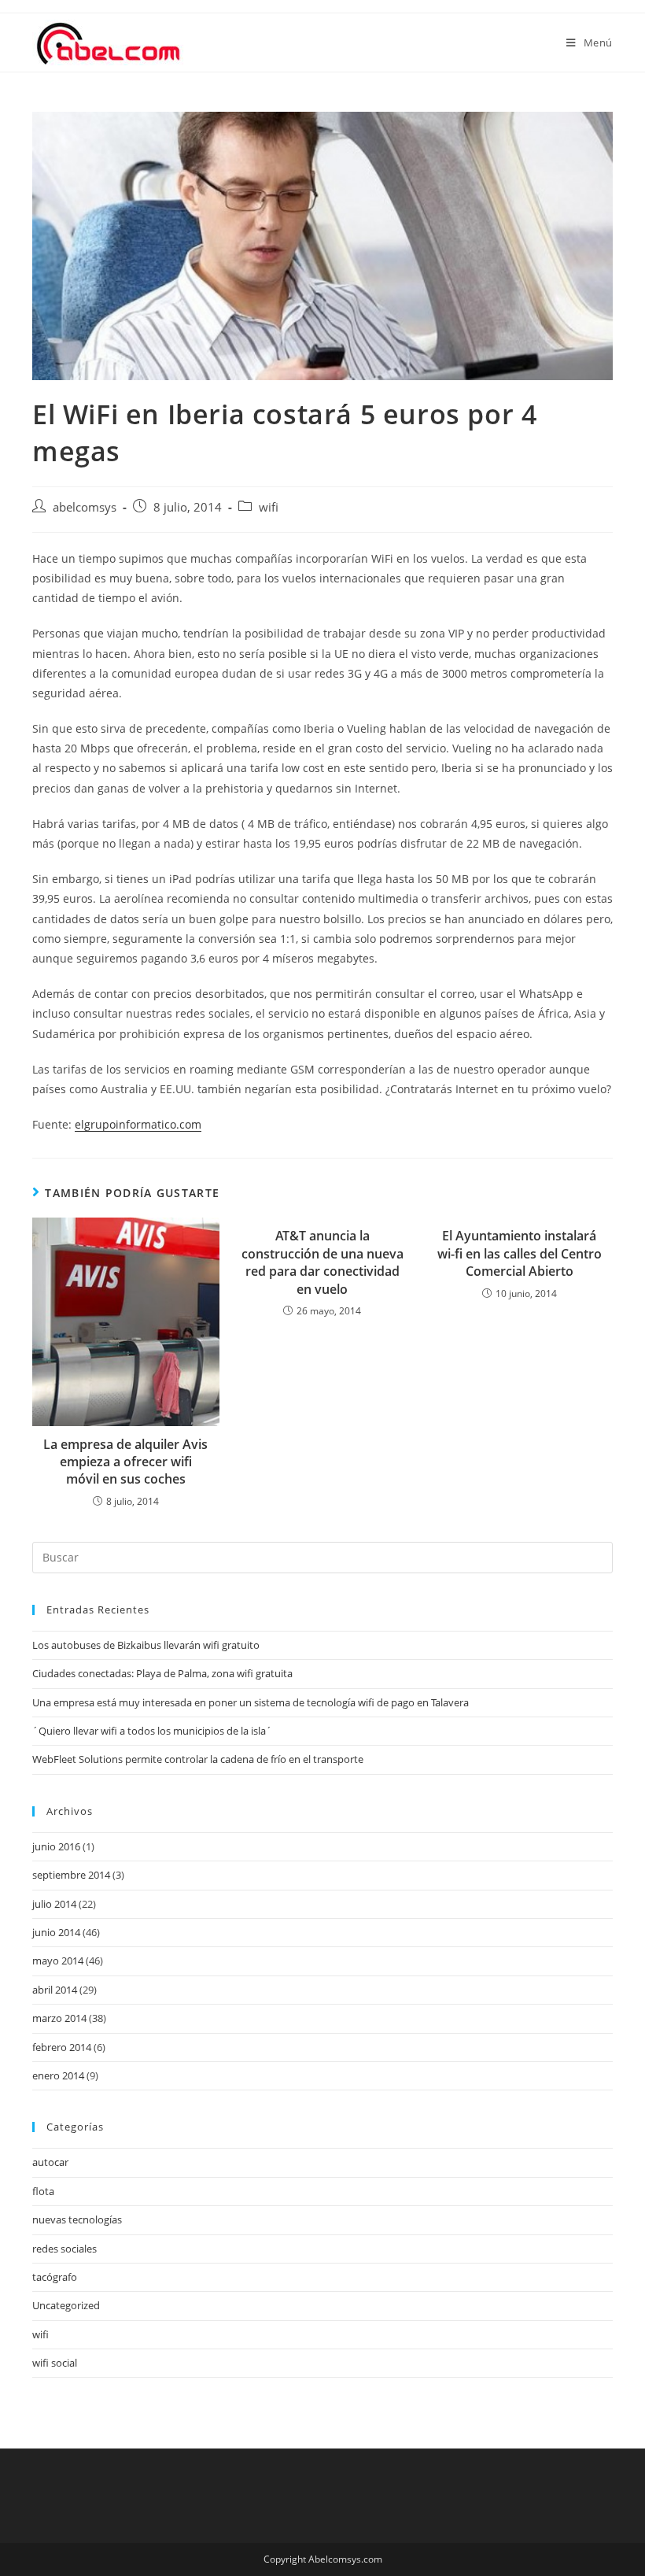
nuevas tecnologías (77, 2219)
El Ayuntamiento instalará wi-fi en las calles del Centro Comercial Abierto (520, 1253)
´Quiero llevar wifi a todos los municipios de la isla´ (152, 1731)
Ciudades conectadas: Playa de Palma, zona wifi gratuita (162, 1673)
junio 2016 (56, 1846)
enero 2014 (58, 2075)
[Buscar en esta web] (322, 1556)
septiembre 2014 (71, 1875)
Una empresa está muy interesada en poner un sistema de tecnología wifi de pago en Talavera (251, 1702)
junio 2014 (56, 1932)
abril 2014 (55, 1990)
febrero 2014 (62, 2047)
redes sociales (64, 2249)
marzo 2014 (59, 2018)
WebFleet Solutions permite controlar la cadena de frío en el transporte (198, 1759)
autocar (50, 2162)
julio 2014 (54, 1904)
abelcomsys (85, 507)
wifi (269, 507)
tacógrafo (55, 2277)
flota (43, 2191)
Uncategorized (66, 2305)
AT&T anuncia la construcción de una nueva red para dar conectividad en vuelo (322, 1262)
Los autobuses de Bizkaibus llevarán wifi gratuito (146, 1645)
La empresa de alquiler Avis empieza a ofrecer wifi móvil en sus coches (125, 1462)
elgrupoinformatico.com (138, 1124)
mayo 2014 (58, 1961)
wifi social (55, 2363)
